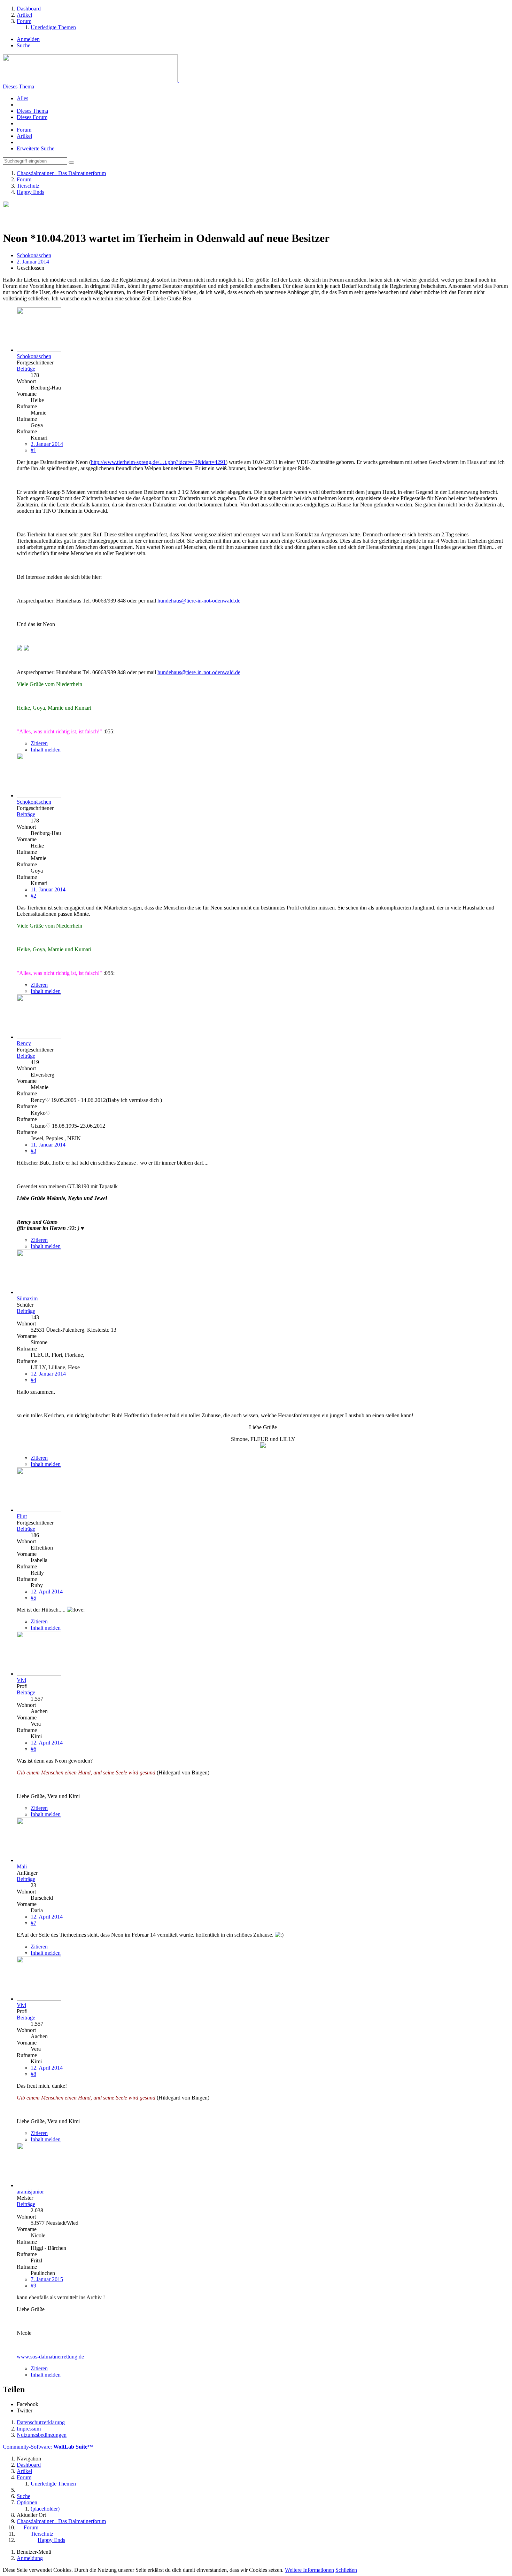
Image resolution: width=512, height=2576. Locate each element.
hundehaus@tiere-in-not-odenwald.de (199, 601)
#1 (33, 450)
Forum (24, 130)
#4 (33, 1380)
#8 (33, 2074)
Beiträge (26, 369)
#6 (33, 1749)
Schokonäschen (34, 255)
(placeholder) (45, 2509)
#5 (33, 1598)
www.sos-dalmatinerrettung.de (50, 2357)
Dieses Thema (18, 86)
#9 (33, 2286)
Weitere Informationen (309, 2570)
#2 (33, 896)
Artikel (24, 136)
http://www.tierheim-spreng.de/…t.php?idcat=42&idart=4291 (158, 462)
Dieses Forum (32, 117)
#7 (33, 1923)
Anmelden (28, 39)
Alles (22, 98)
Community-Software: (48, 2447)
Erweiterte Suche (36, 148)
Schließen (346, 2570)
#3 (33, 1151)
